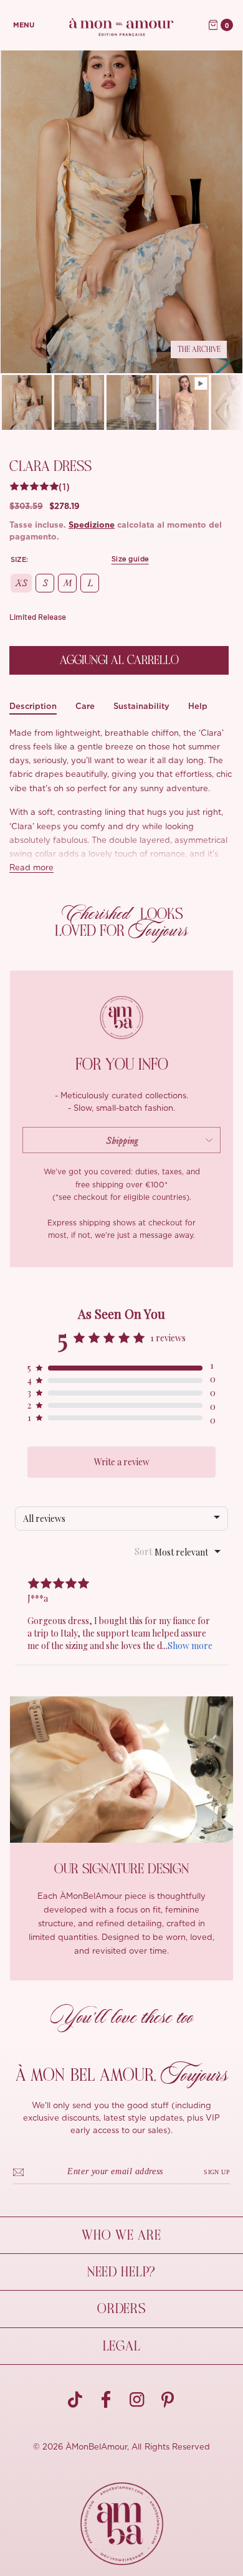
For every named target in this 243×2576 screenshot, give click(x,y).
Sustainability (141, 706)
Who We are (121, 2235)
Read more (31, 868)
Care (85, 706)
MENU (24, 25)
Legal (122, 2346)
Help (198, 706)
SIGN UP (217, 2172)
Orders (121, 2309)
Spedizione (92, 525)
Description (33, 706)
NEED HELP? (121, 2272)
